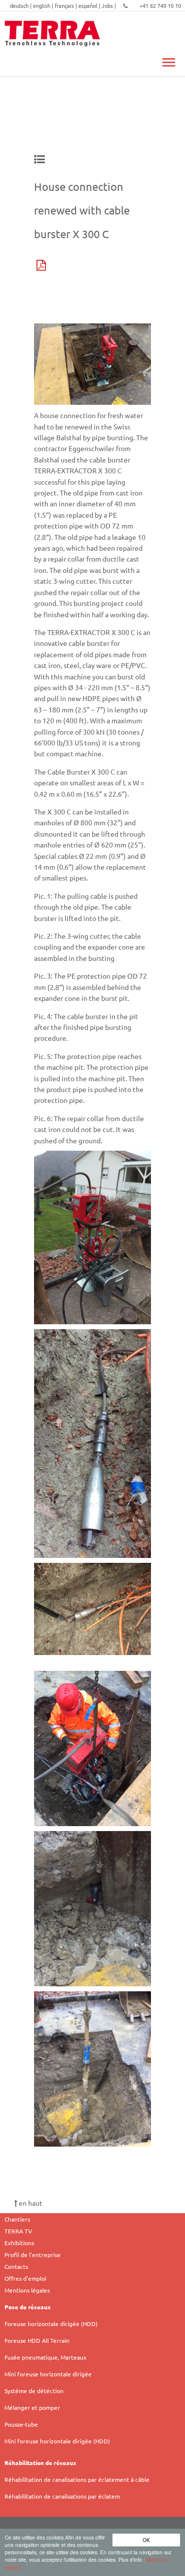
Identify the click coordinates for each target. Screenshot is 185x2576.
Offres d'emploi (25, 2278)
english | (44, 5)
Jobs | (110, 5)
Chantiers (17, 2219)
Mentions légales (27, 2290)
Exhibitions (19, 2243)
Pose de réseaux (28, 2307)
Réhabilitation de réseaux (40, 2463)
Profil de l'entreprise (33, 2255)
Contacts (16, 2266)
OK (146, 2540)
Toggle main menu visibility (168, 62)
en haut (30, 2203)
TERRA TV (18, 2231)
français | (67, 5)
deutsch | (21, 5)
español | (90, 5)
